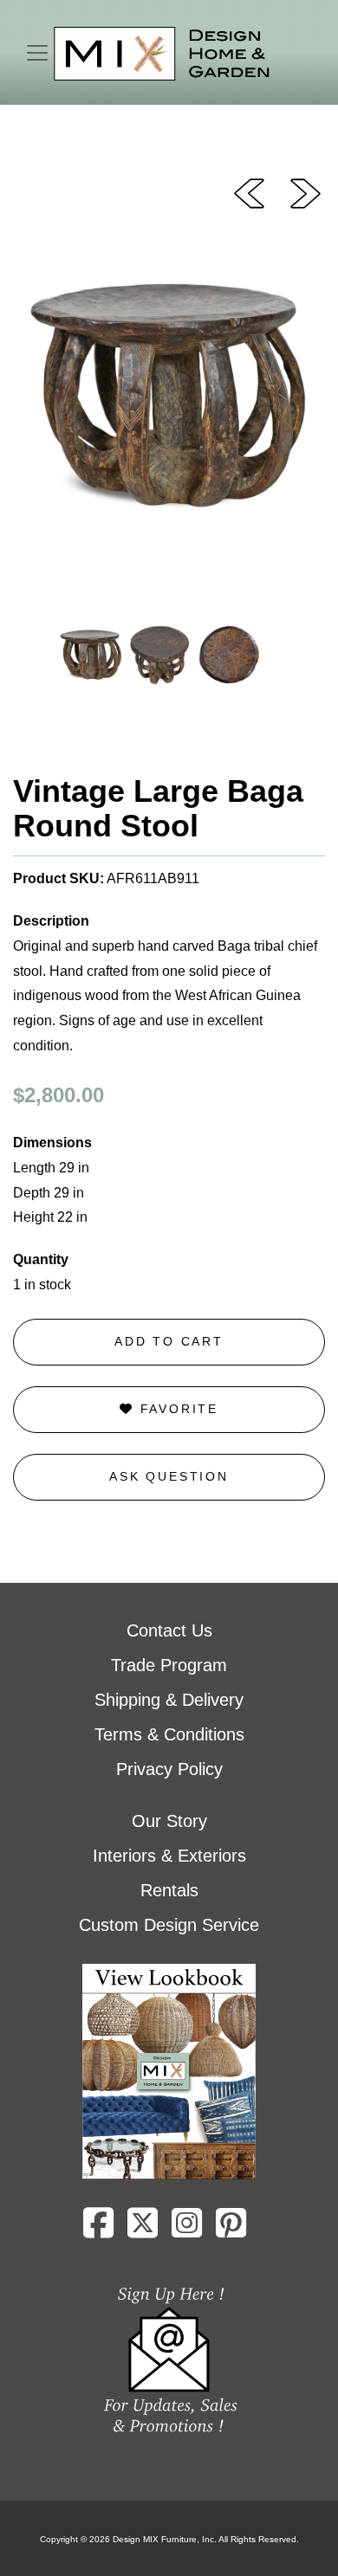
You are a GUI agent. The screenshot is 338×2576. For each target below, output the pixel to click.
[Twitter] (143, 2230)
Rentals (169, 1890)
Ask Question (169, 1476)
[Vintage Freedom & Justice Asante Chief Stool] (305, 192)
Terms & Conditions (169, 1734)
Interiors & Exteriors (169, 1856)
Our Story (169, 1821)
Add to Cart (169, 1341)
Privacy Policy (169, 1769)
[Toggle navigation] (37, 53)
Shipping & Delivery (169, 1700)
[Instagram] (187, 2230)
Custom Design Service (169, 1925)
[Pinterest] (231, 2230)
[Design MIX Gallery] (162, 54)
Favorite (176, 1409)
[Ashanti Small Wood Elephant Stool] (249, 192)
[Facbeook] (98, 2230)
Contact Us (169, 1630)
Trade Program (169, 1665)
